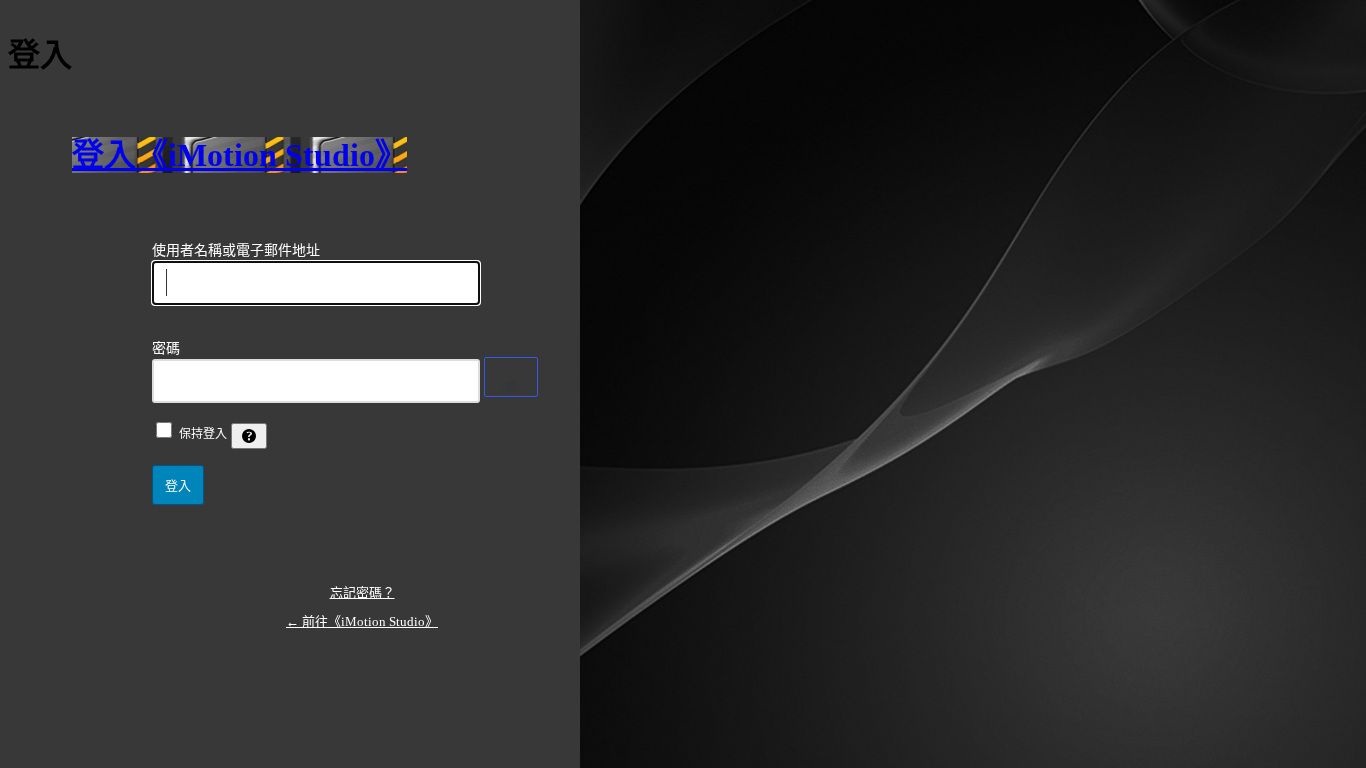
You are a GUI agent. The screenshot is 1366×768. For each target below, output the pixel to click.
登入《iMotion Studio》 (239, 155)
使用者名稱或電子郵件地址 (236, 250)
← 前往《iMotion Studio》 (362, 621)
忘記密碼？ (362, 592)
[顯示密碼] (511, 377)
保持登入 (203, 434)
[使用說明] (249, 436)
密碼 (166, 348)
